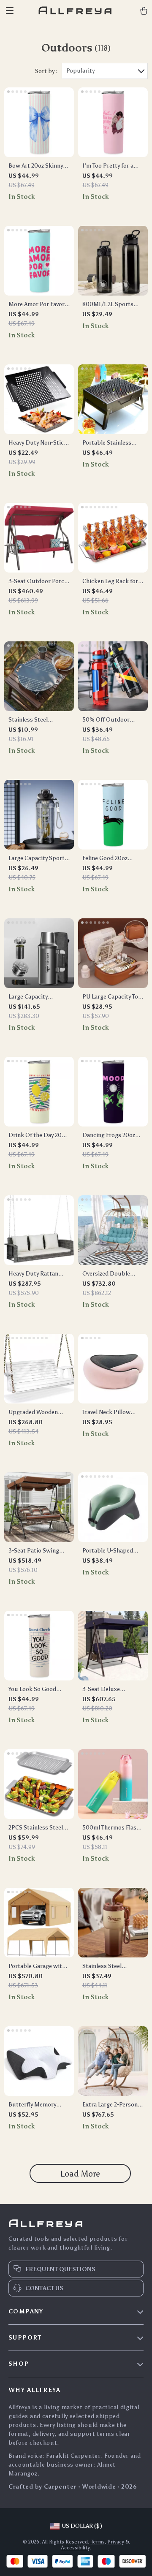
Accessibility (75, 2548)
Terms (98, 2542)
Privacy (116, 2542)
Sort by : (46, 71)
